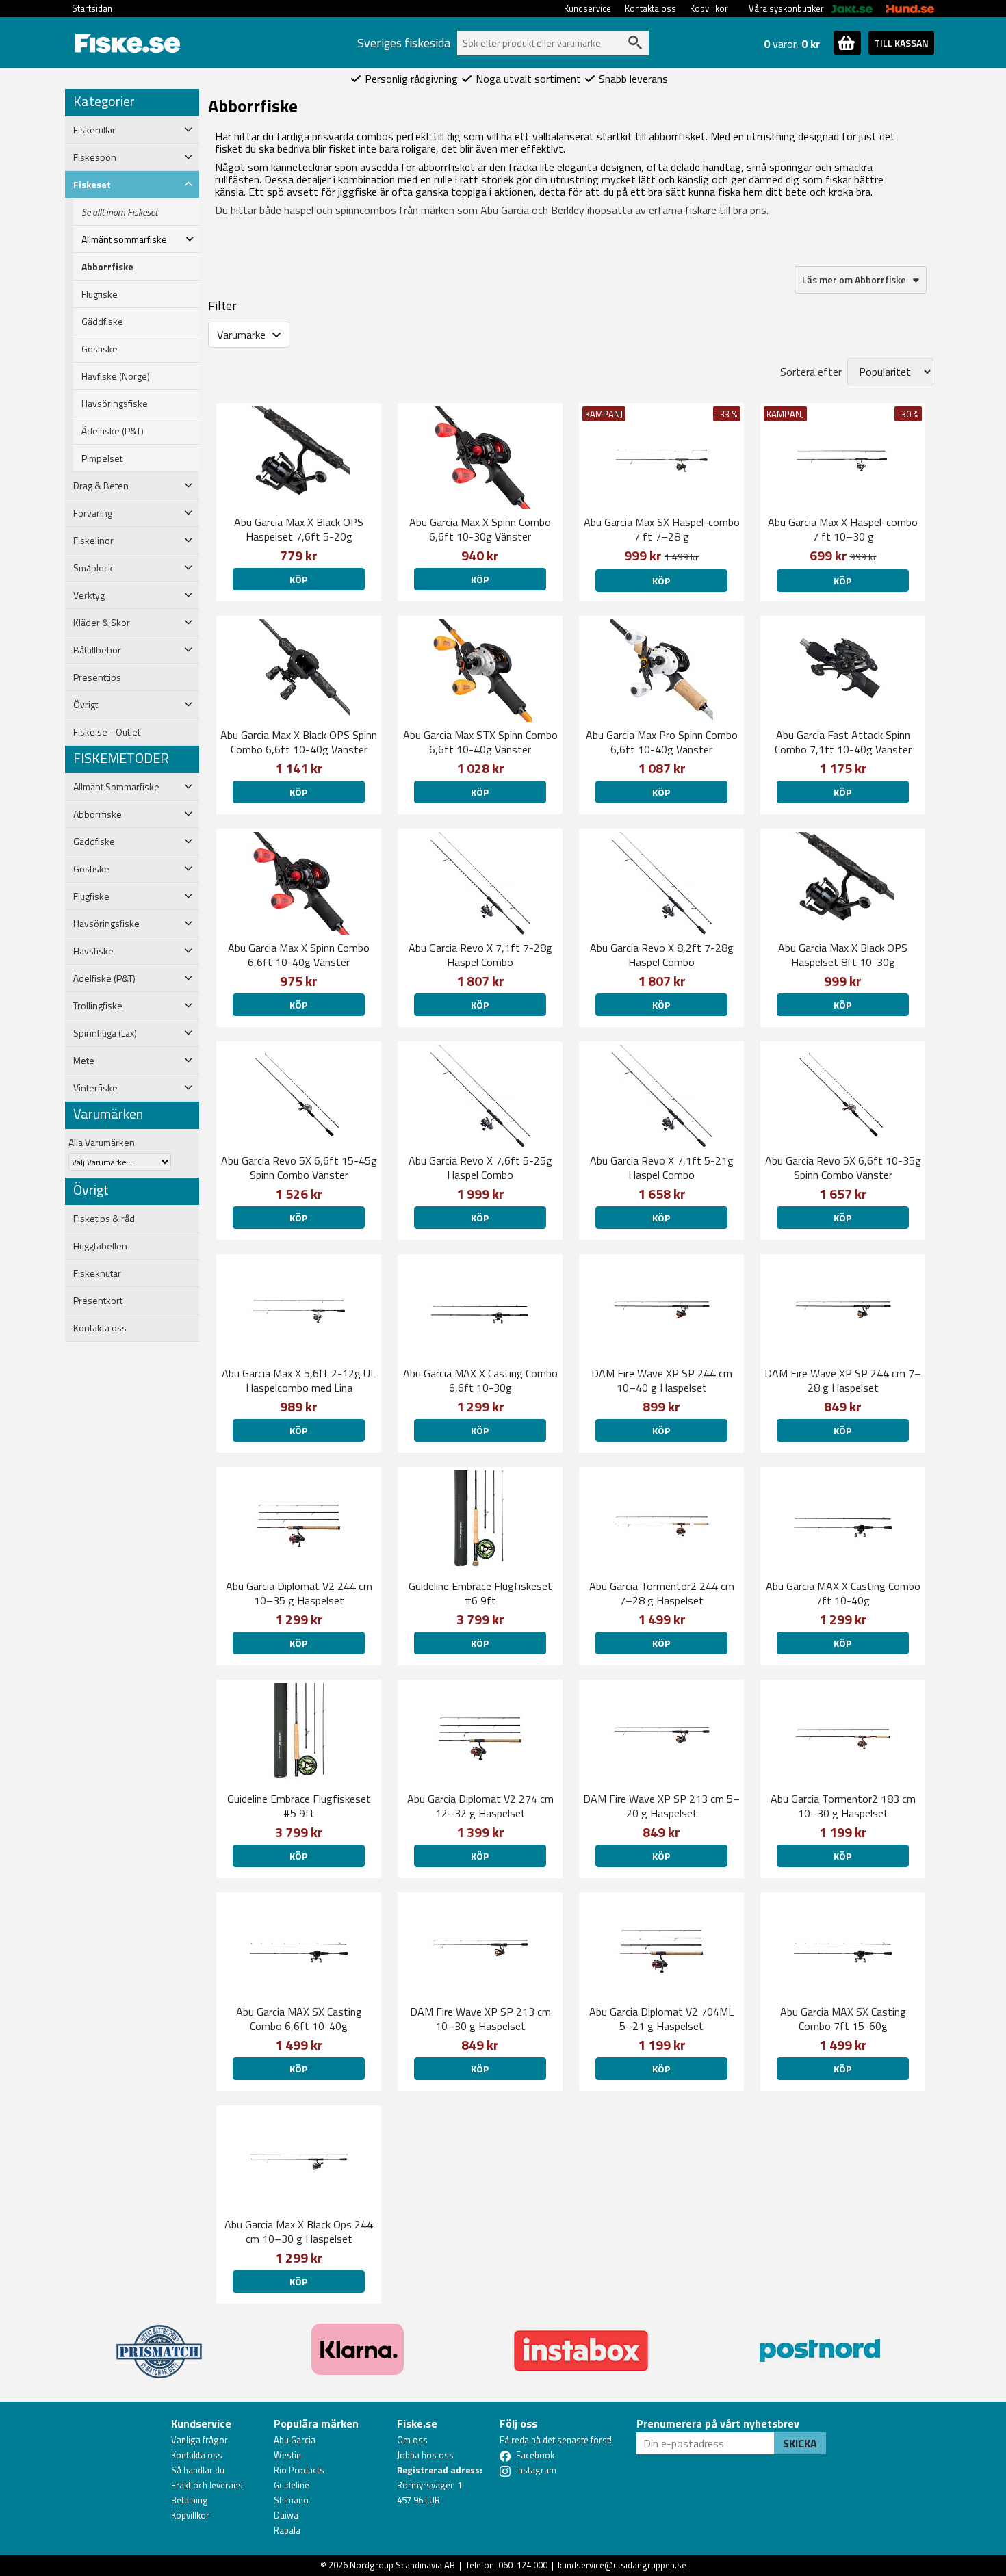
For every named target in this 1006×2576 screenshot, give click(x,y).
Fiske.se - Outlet (107, 732)
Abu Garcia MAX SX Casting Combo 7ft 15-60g (843, 2019)
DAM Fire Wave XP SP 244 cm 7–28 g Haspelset (843, 1380)
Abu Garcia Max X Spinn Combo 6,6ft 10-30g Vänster (480, 529)
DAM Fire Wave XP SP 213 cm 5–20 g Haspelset (661, 1806)
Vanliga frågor (199, 2440)
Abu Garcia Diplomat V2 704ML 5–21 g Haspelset (661, 2019)
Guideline (292, 2485)
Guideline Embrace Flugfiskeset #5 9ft (299, 1806)
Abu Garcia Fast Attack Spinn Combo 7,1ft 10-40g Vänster (843, 742)
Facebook (535, 2455)
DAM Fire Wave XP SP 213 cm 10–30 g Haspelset (480, 2019)
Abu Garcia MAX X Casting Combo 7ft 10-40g (843, 1593)
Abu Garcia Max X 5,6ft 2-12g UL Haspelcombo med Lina (299, 1380)
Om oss (412, 2440)
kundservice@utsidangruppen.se (622, 2565)
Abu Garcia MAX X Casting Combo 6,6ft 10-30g (480, 1380)
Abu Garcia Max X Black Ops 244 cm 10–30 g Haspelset (299, 2232)
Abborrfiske (107, 267)
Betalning (190, 2500)
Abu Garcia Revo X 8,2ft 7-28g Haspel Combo (662, 955)
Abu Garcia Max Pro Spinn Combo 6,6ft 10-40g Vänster (662, 742)
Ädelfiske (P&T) (113, 431)
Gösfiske (100, 349)
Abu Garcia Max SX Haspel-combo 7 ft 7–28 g (662, 529)
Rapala (287, 2530)
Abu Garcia (295, 2440)
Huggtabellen (100, 1246)
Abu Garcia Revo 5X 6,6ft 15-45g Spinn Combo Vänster (299, 1168)
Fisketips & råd (104, 1219)
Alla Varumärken (102, 1142)
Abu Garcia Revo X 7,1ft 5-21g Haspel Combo (662, 1168)
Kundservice (588, 8)
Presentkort (98, 1301)
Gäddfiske (102, 322)
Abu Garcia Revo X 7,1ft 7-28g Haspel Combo (480, 955)
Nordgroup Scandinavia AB (402, 2565)
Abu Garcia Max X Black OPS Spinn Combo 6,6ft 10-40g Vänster (299, 742)
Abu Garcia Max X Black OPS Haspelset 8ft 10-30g (843, 955)
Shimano (291, 2500)
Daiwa (286, 2515)
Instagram (536, 2470)
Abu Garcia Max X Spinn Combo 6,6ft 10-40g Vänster (299, 955)
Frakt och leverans (207, 2485)
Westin (287, 2455)
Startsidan (92, 8)
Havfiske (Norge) (116, 376)
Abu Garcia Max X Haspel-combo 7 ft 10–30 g (843, 529)
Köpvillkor (709, 8)
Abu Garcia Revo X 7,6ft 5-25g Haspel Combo (480, 1168)
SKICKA (800, 2443)
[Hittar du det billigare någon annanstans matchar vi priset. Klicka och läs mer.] (159, 2343)
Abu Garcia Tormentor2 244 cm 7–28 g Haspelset (662, 1593)
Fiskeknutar (97, 1273)
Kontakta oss (650, 8)
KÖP (298, 579)
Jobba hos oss (425, 2455)
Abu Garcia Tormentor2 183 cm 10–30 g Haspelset (843, 1806)
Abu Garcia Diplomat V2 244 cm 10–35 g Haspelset (299, 1593)
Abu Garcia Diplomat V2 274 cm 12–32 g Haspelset (480, 1806)
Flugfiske (100, 294)
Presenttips (97, 677)
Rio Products (299, 2470)
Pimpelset (102, 458)
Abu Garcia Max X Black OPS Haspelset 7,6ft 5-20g (299, 529)
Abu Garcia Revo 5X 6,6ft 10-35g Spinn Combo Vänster (843, 1168)
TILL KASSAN (901, 43)
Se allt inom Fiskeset (119, 212)
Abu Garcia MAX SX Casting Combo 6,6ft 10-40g (299, 2019)
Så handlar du (198, 2470)
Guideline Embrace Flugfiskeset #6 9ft (480, 1593)
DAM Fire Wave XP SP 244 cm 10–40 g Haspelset (662, 1380)
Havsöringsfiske (115, 404)
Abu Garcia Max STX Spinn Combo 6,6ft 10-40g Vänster (480, 742)
